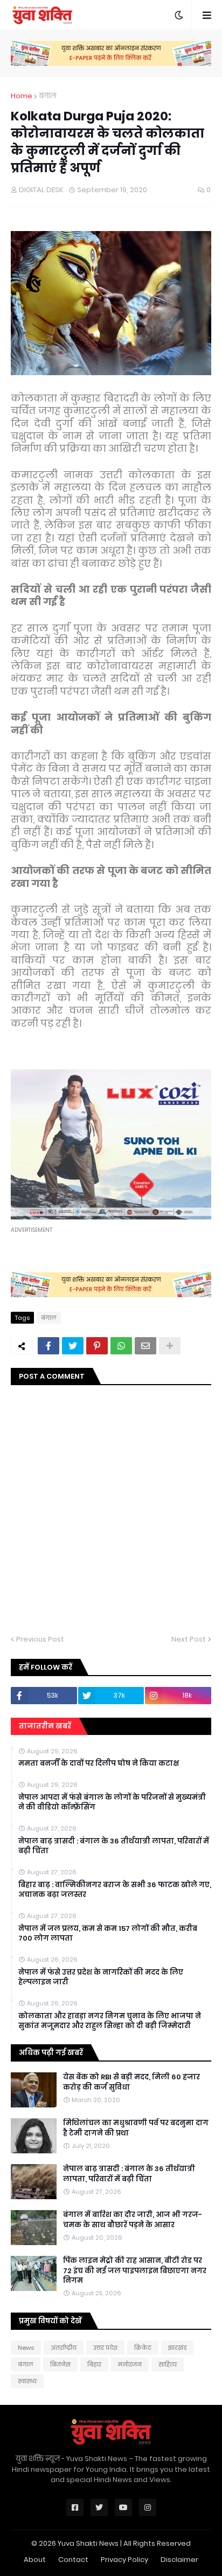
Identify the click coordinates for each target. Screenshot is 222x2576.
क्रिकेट (143, 2348)
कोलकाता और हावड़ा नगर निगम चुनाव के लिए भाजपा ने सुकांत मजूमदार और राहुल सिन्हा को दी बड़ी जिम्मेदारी (110, 2021)
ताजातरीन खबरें (45, 1726)
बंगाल (48, 96)
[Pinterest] (97, 1346)
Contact (73, 2560)
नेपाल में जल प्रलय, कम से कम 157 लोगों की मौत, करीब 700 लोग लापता (108, 1934)
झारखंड (177, 2348)
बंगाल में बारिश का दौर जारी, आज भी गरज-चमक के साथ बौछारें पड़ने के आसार (133, 2220)
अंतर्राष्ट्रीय (64, 2348)
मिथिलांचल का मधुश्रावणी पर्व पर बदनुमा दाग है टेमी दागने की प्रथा (136, 2128)
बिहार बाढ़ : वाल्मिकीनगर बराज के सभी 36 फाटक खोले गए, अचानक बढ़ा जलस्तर (115, 1890)
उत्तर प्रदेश (105, 2348)
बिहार (94, 2364)
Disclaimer (179, 2560)
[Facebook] (48, 1346)
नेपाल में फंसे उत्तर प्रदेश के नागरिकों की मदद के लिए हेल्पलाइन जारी (101, 1977)
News (26, 2348)
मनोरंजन (130, 2364)
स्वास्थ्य (27, 2381)
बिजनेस (60, 2364)
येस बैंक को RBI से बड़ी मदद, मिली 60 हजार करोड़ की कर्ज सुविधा (131, 2082)
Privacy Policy (124, 2560)
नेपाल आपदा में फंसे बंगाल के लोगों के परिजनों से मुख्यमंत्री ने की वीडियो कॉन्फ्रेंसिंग (112, 1802)
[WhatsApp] (121, 1346)
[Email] (145, 1346)
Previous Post (40, 1639)
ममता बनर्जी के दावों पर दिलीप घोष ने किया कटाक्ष (99, 1764)
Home (22, 96)
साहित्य (168, 2364)
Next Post (189, 1639)
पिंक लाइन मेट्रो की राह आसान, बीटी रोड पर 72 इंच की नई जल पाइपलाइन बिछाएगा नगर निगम (135, 2270)
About (35, 2560)
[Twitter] (73, 1346)
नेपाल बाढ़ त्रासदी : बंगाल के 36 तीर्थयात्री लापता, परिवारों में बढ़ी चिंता (114, 1846)
